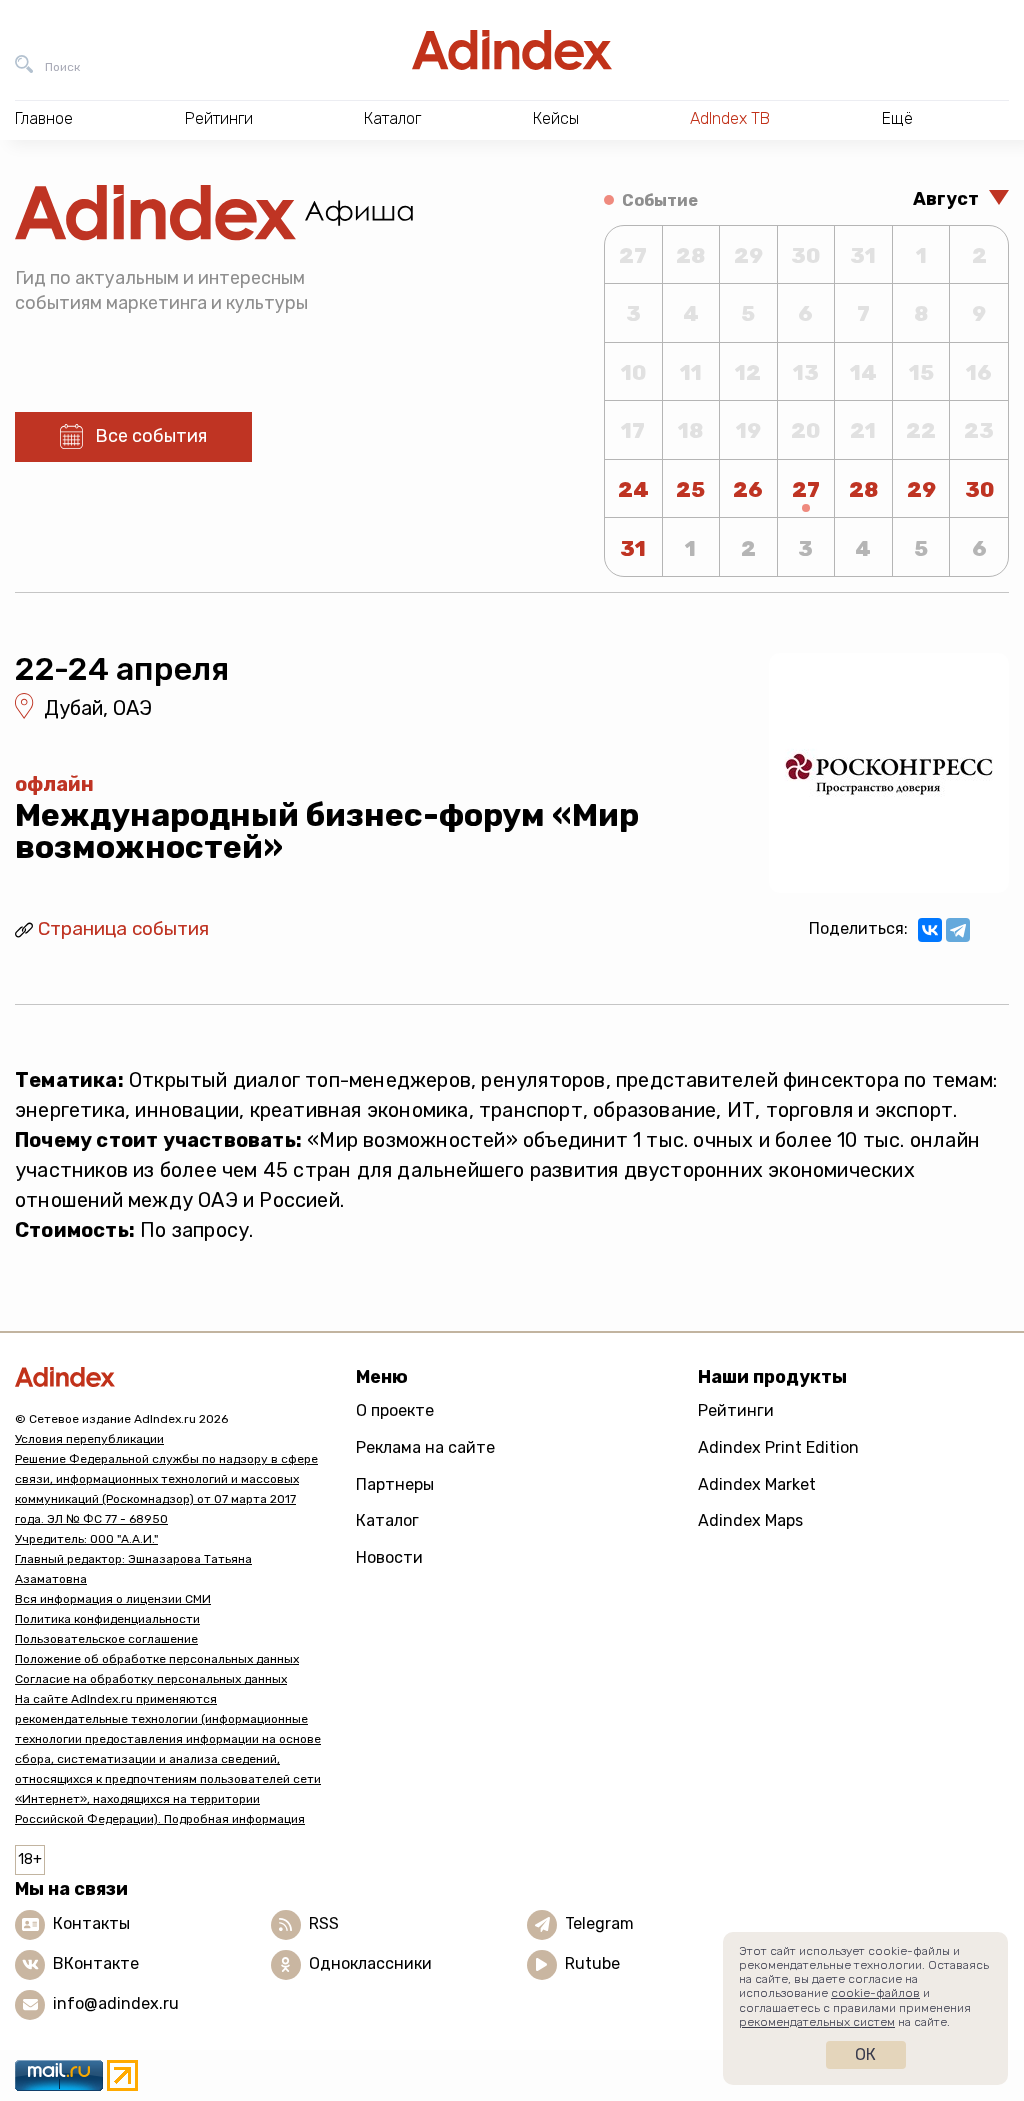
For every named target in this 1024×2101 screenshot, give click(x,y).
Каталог (387, 1520)
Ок (865, 2054)
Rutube (592, 1963)
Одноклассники (370, 1963)
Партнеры (395, 1484)
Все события (151, 436)
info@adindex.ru (116, 2003)
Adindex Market (757, 1484)
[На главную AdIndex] (512, 50)
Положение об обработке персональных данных (157, 1659)
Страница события (123, 928)
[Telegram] (958, 930)
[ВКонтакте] (930, 930)
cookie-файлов (875, 1993)
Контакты (91, 1923)
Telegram (599, 1923)
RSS (324, 1923)
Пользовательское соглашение (106, 1639)
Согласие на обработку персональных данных (151, 1679)
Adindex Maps (750, 1520)
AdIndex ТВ (730, 118)
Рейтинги (736, 1410)
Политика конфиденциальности (107, 1619)
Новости (389, 1557)
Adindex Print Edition (778, 1447)
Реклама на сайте (425, 1447)
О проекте (395, 1410)
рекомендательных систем (817, 2022)
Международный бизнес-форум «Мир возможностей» (327, 831)
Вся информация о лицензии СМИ (113, 1599)
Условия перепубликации (89, 1439)
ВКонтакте (96, 1963)
